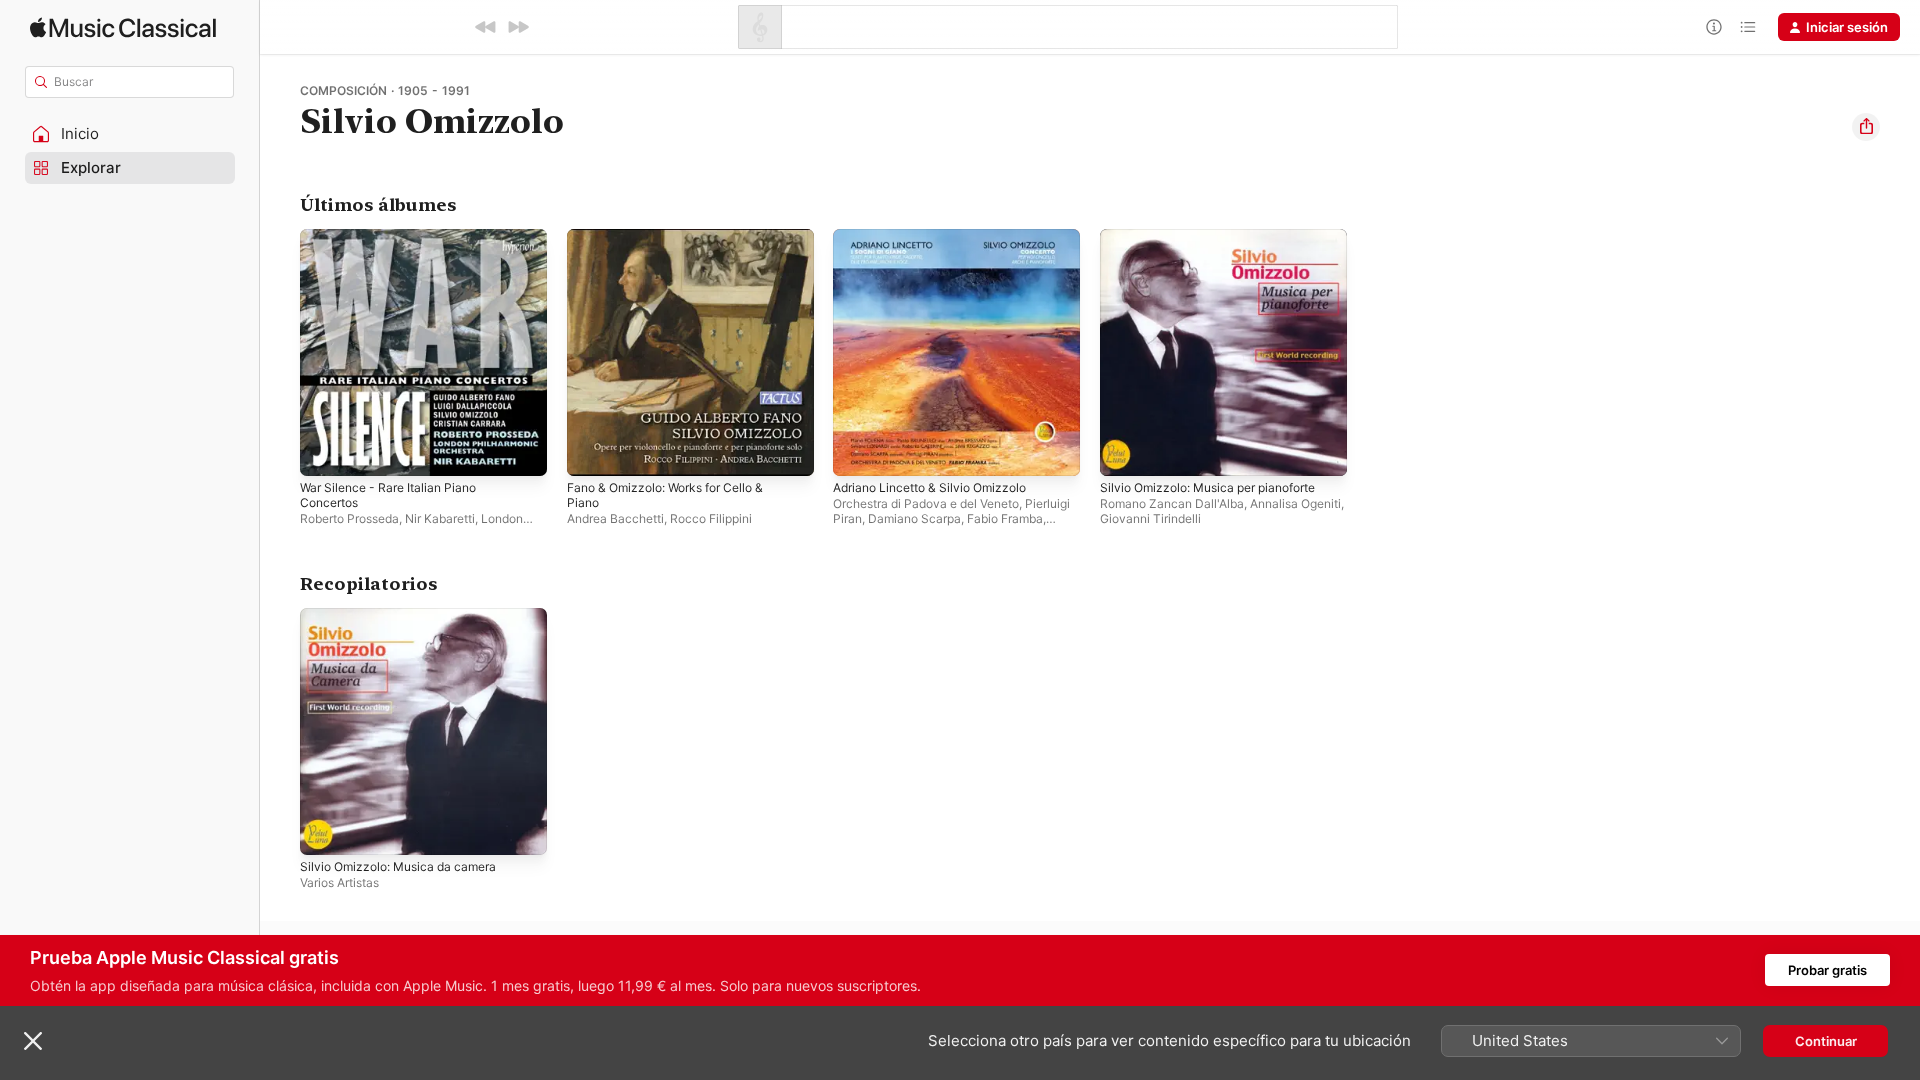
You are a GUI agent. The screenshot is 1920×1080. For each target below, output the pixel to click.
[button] (130, 134)
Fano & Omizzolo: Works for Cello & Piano (676, 245)
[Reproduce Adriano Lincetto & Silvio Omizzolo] (858, 451)
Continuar (1826, 1041)
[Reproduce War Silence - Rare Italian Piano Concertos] (325, 451)
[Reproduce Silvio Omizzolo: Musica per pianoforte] (1125, 451)
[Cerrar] (33, 1041)
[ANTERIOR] (486, 27)
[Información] (1714, 27)
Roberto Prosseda (349, 518)
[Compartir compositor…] (1866, 127)
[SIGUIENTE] (518, 27)
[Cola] (1748, 27)
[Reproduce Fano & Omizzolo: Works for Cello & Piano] (592, 451)
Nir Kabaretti (440, 518)
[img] (123, 27)
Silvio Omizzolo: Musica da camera (406, 616)
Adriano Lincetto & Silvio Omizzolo (939, 237)
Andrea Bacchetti (615, 518)
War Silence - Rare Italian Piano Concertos (396, 245)
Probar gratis (1827, 970)
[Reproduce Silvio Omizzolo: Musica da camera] (325, 829)
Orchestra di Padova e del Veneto (926, 503)
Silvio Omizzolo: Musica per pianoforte (1219, 237)
